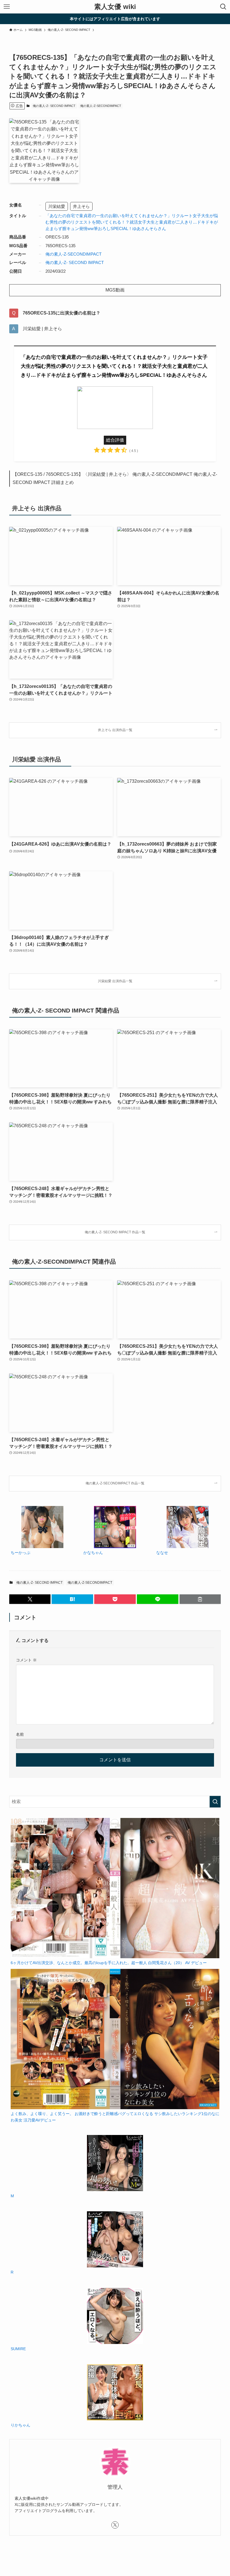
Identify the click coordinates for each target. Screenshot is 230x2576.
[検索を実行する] (215, 1802)
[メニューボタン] (7, 7)
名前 (20, 1734)
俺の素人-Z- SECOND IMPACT (54, 106)
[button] (30, 1599)
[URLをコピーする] (200, 1599)
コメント (26, 1660)
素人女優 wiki (115, 7)
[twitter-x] (115, 2525)
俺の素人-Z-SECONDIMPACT (101, 106)
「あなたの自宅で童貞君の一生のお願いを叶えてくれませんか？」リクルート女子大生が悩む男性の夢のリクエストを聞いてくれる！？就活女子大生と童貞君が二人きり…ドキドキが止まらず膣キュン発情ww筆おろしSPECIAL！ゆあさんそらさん (132, 222)
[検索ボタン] (223, 7)
